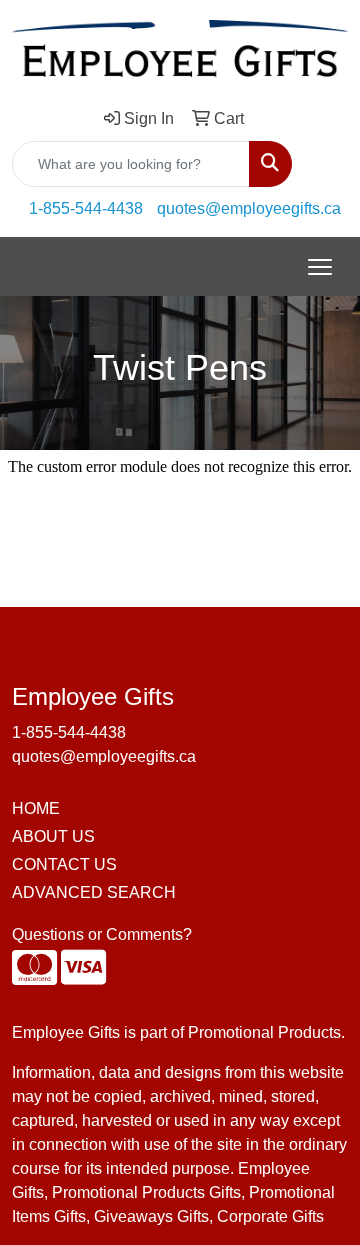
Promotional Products (264, 1032)
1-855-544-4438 (86, 208)
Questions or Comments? (102, 934)
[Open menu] (320, 267)
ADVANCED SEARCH (94, 892)
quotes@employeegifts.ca (249, 208)
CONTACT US (64, 864)
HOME (36, 808)
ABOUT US (53, 836)
